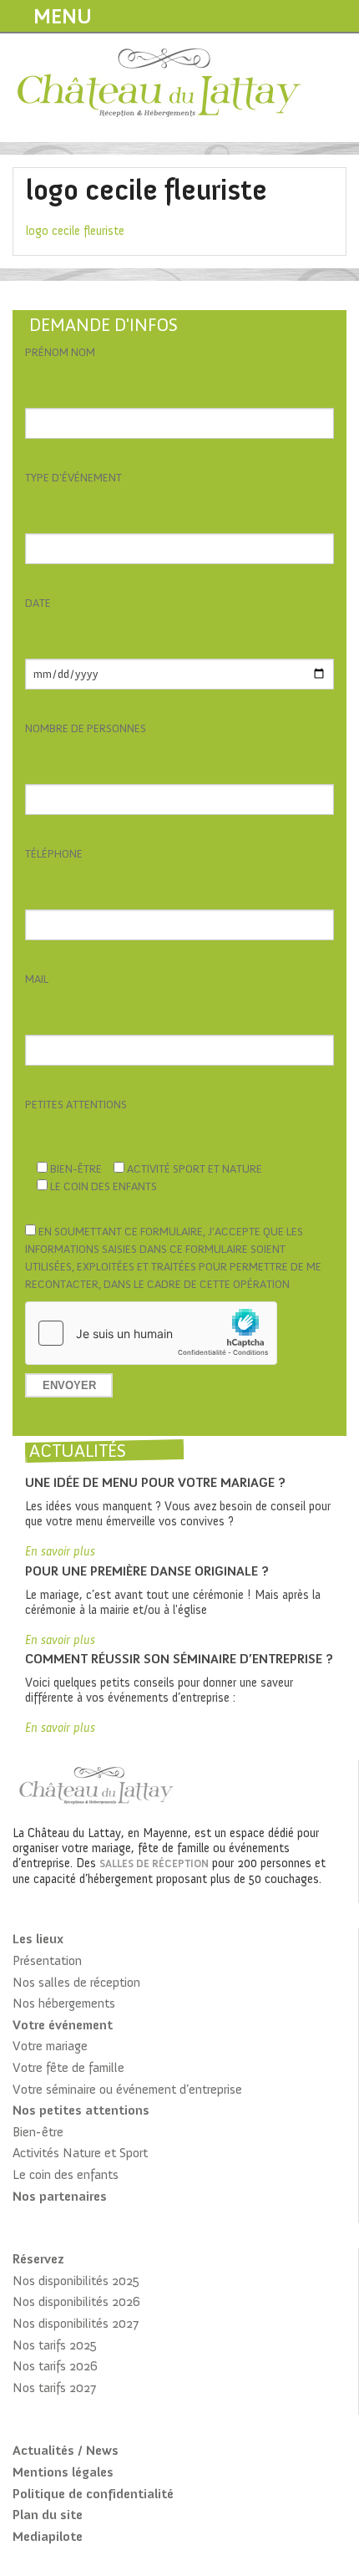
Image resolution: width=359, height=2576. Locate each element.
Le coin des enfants (66, 2174)
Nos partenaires (60, 2196)
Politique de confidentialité (93, 2494)
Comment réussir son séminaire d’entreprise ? (179, 1659)
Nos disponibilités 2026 (76, 2301)
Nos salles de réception (76, 1982)
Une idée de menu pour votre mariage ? (155, 1482)
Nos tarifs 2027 (54, 2388)
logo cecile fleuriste (75, 231)
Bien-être (38, 2132)
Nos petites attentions (81, 2110)
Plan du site (48, 2515)
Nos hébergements (64, 2003)
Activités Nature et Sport (80, 2153)
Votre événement (63, 2025)
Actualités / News (66, 2450)
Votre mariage (50, 2046)
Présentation (47, 1960)
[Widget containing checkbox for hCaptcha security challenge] (151, 1333)
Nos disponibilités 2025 (76, 2281)
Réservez (38, 2259)
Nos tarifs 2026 (55, 2366)
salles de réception (154, 1863)
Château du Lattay (160, 85)
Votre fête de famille (68, 2067)
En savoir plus (60, 1551)
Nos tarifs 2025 (55, 2345)
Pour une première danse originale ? (147, 1571)
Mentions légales (63, 2472)
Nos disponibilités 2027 (76, 2323)
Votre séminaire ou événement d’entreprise (127, 2089)
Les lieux (38, 1939)
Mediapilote (48, 2536)
